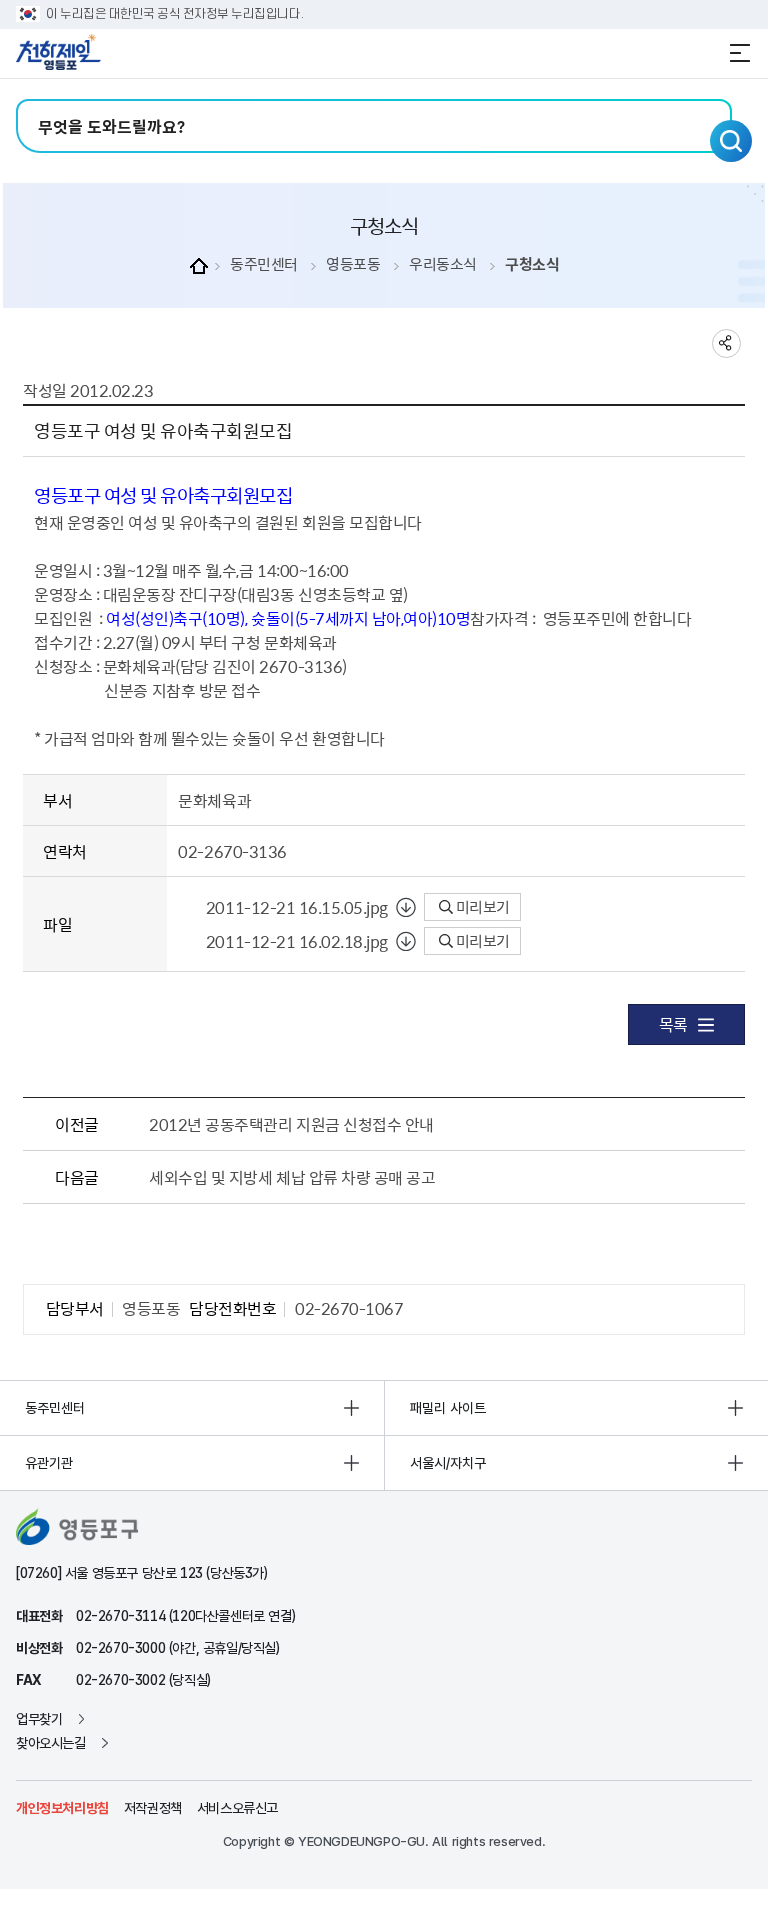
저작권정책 (153, 1808)
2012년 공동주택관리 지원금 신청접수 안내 (291, 1124)
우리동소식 (443, 264)
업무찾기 (39, 1719)
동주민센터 (264, 264)
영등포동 (353, 264)
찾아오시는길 (51, 1743)
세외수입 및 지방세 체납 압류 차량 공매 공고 (292, 1177)
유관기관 (49, 1463)
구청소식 (532, 264)
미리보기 (481, 907)
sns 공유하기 (726, 343)
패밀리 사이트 (448, 1408)
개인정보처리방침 (62, 1808)
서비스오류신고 (237, 1808)
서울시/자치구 (448, 1463)
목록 (673, 1024)
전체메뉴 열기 (740, 53)
